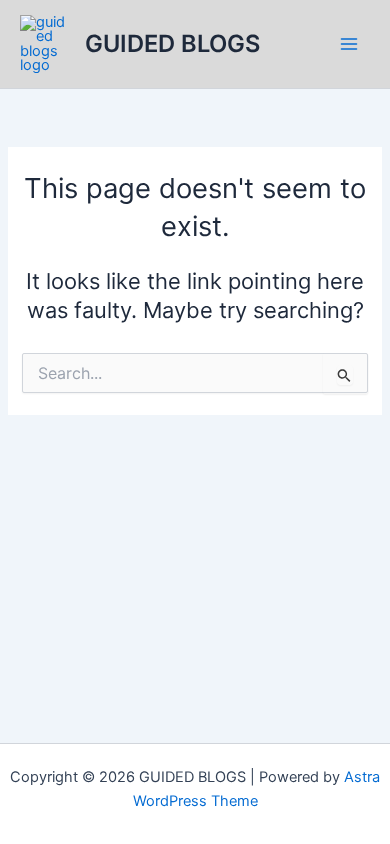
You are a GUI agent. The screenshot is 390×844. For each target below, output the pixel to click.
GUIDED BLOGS (172, 43)
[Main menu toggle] (349, 44)
